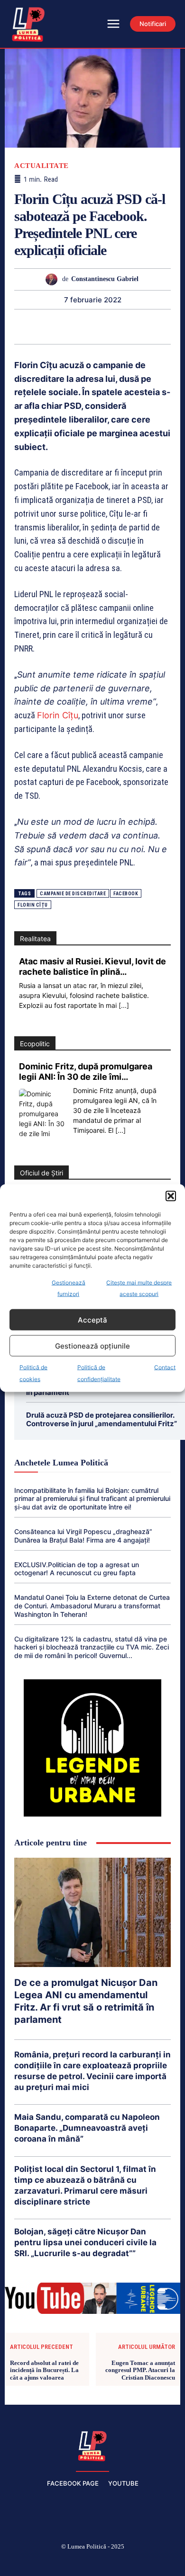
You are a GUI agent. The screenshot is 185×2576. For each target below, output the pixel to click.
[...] (124, 1005)
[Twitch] (92, 2562)
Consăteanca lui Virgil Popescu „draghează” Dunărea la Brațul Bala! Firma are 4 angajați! (83, 1536)
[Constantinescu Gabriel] (54, 279)
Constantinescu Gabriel (105, 279)
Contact (165, 1367)
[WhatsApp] (59, 326)
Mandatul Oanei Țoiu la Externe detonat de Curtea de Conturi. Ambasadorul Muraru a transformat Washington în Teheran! (92, 1606)
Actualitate (42, 166)
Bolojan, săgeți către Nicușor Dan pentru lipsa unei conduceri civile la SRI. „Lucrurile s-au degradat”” (85, 2242)
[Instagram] (47, 2562)
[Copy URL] (168, 326)
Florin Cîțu (58, 715)
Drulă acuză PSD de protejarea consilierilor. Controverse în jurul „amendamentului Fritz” (102, 1419)
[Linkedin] (81, 326)
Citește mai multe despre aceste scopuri (139, 1288)
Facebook (126, 894)
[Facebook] (25, 2562)
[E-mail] (125, 326)
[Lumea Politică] (92, 2445)
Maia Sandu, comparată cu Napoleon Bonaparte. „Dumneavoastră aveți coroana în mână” (87, 2128)
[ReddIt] (103, 326)
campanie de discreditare (73, 894)
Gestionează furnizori (69, 1288)
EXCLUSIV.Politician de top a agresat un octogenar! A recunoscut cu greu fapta (77, 1569)
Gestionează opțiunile (92, 1345)
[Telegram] (147, 326)
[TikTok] (70, 2562)
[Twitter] (16, 326)
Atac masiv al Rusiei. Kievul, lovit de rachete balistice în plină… (92, 966)
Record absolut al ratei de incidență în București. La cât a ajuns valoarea (44, 2370)
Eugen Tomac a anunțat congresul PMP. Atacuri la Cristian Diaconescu (140, 2370)
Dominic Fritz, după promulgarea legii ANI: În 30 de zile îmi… (86, 1072)
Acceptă (92, 1319)
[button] (171, 1196)
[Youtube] (160, 2562)
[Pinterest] (37, 326)
